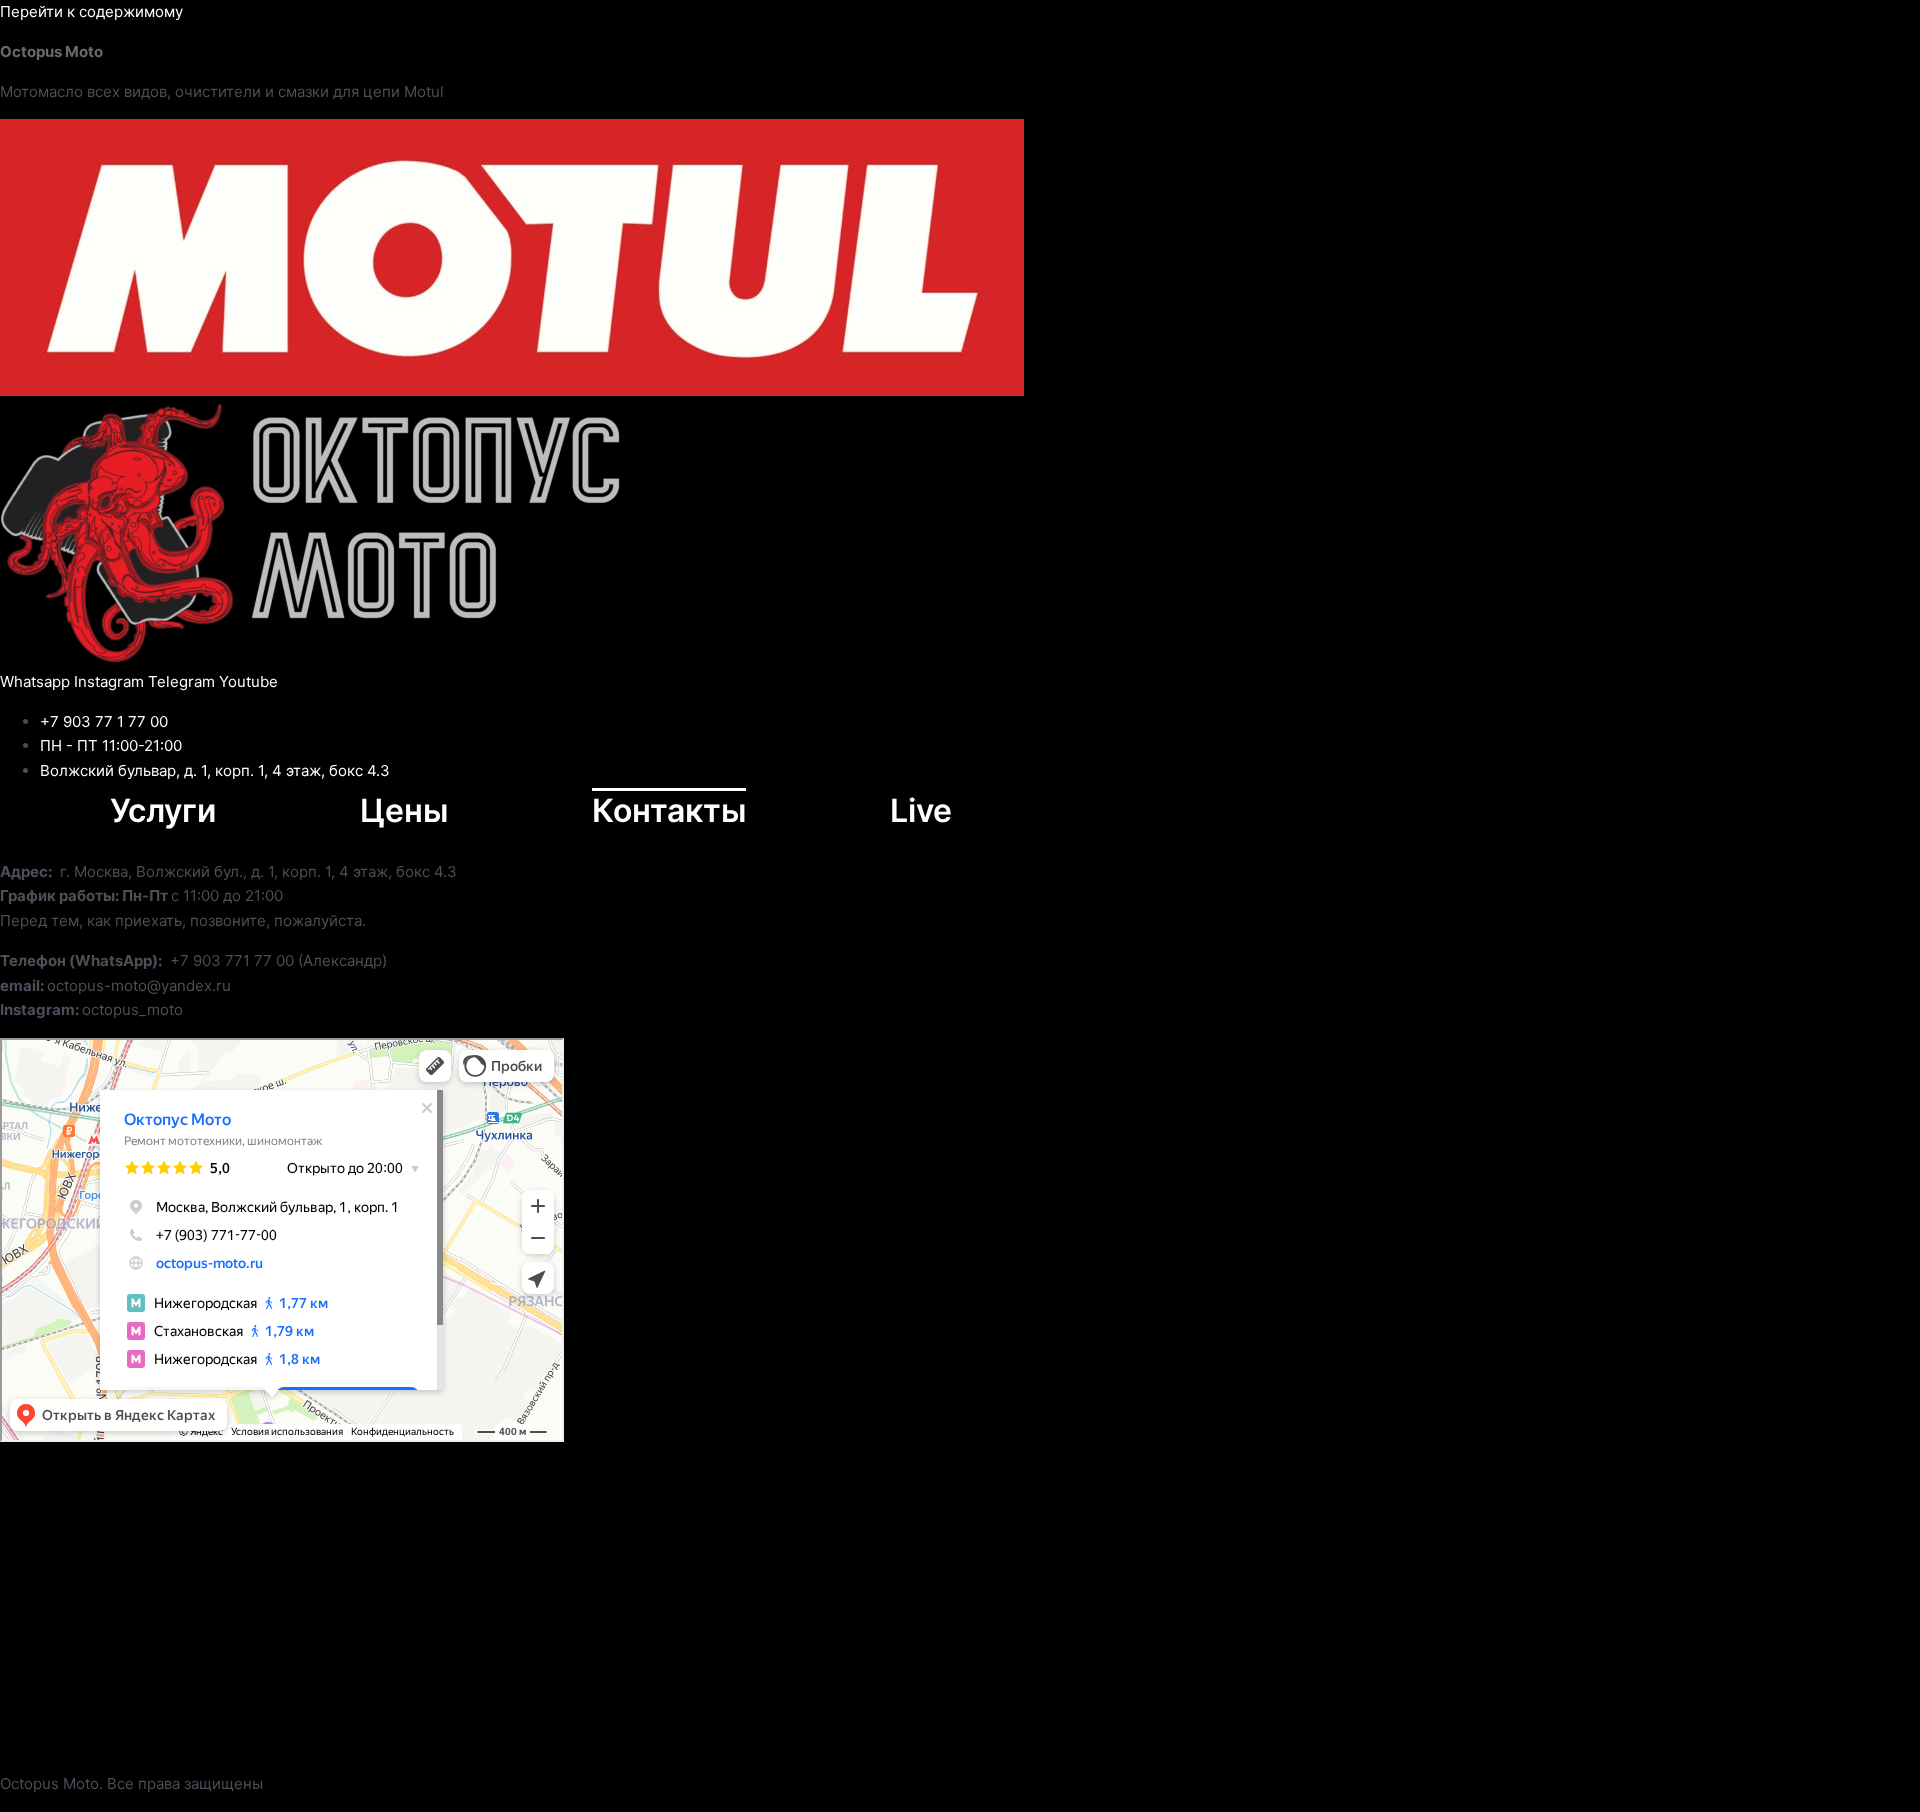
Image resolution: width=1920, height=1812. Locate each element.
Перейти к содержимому (91, 11)
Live (921, 810)
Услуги (163, 810)
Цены (404, 810)
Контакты (669, 810)
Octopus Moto (51, 51)
